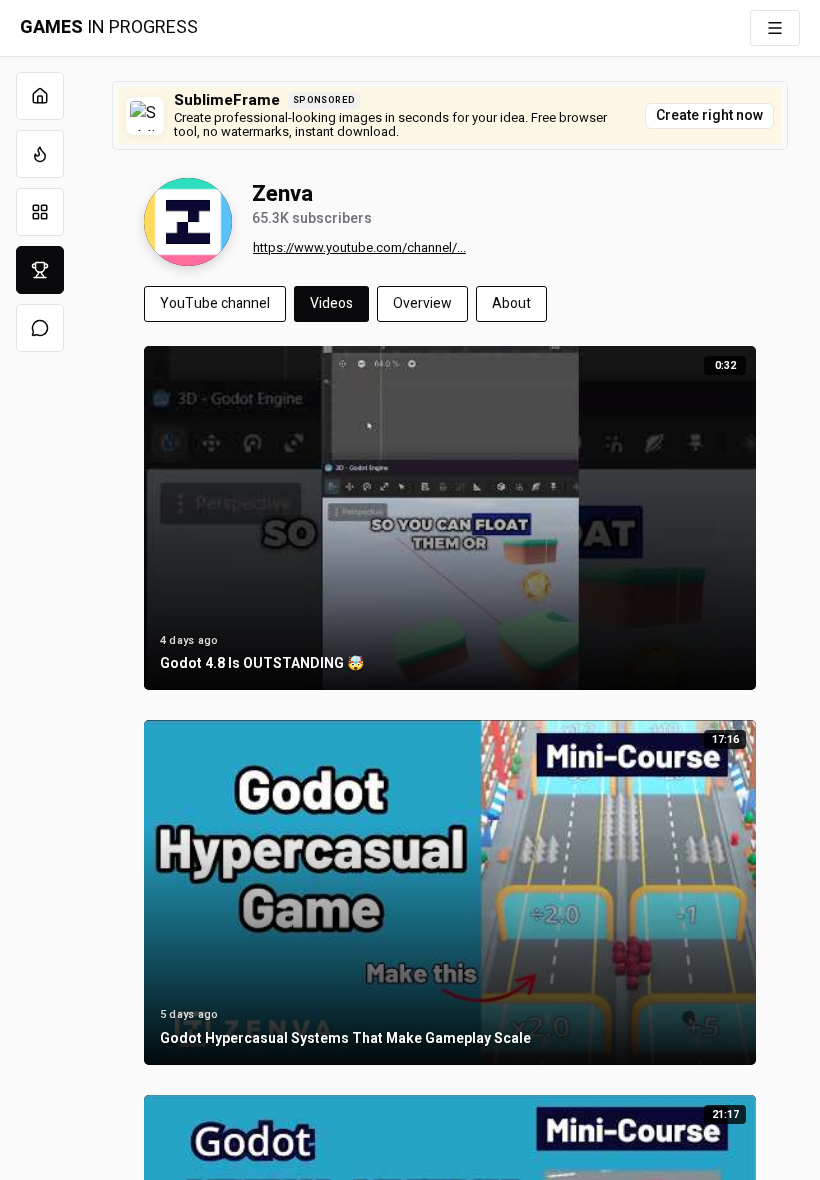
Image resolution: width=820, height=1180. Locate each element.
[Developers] (40, 270)
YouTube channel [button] (215, 303)
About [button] (511, 303)
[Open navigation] (775, 28)
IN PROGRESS (109, 28)
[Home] (40, 96)
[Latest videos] (40, 154)
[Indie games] (40, 212)
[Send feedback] (40, 328)
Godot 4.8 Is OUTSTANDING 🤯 (262, 664)
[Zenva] (188, 222)
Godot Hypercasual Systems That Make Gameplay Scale (345, 1039)
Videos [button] (331, 303)
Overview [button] (422, 303)
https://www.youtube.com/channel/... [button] (359, 247)
